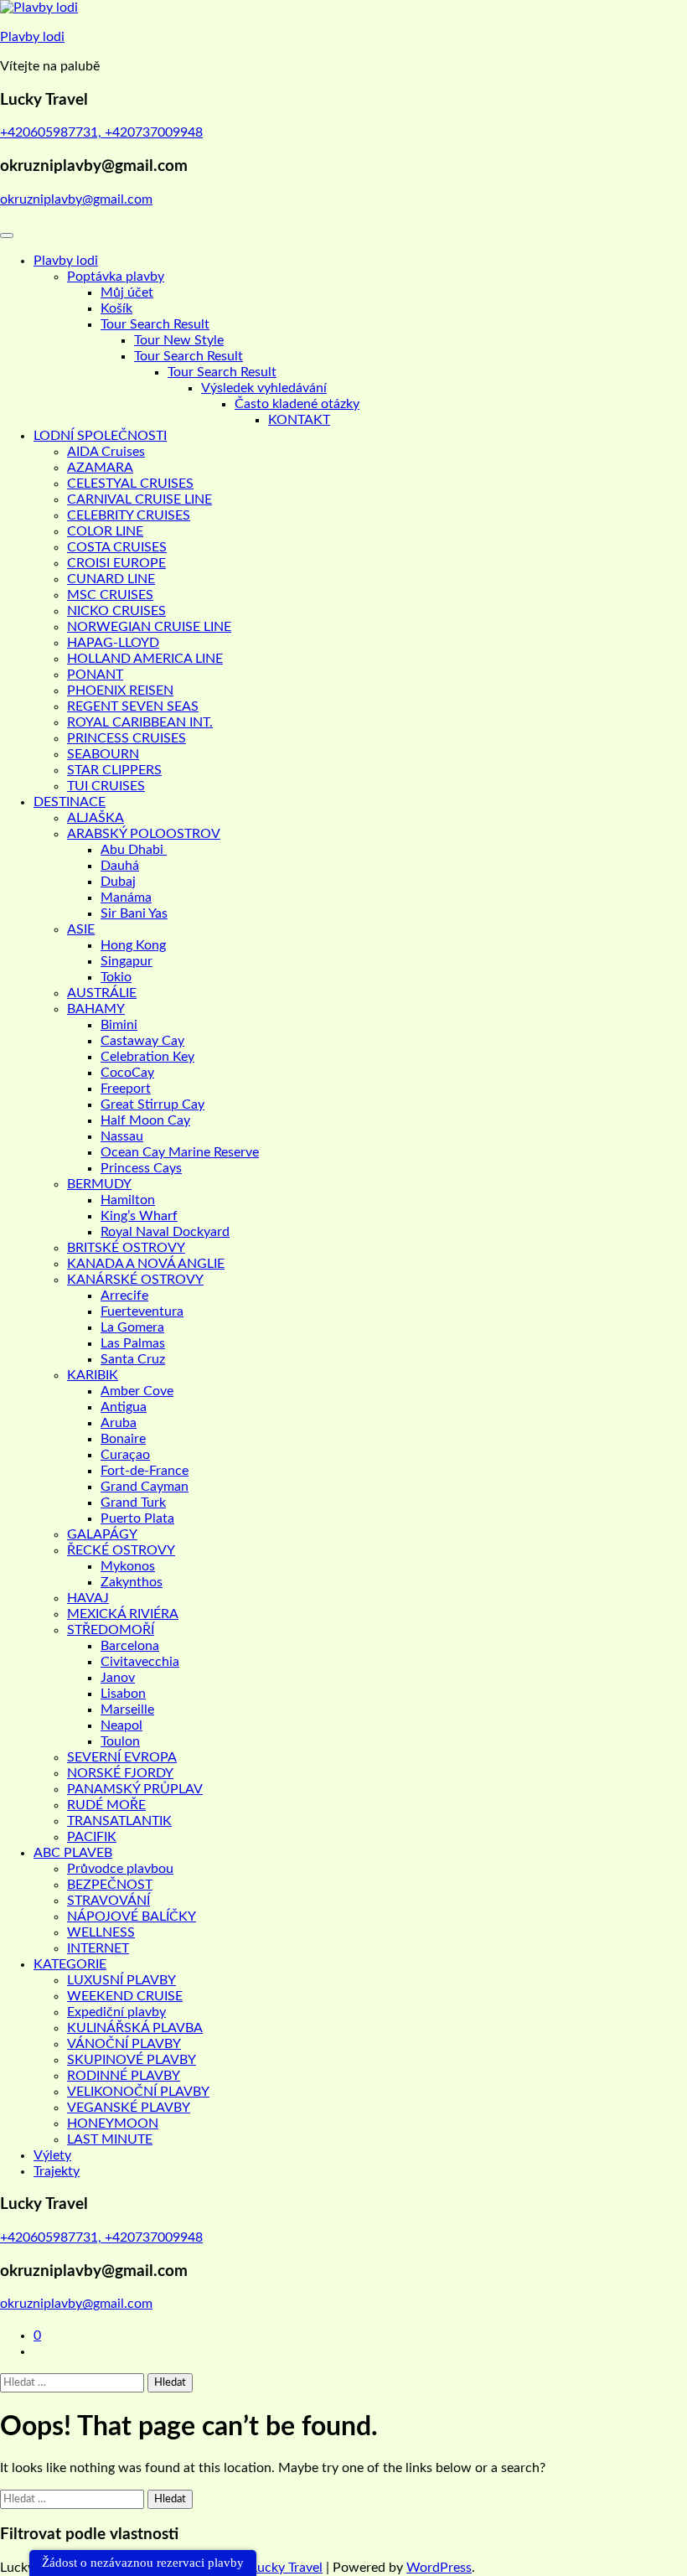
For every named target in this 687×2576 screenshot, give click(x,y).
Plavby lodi (32, 37)
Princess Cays (141, 1168)
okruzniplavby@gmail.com (76, 199)
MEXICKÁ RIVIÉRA (123, 1614)
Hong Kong (133, 945)
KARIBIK (93, 1375)
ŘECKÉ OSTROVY (121, 1550)
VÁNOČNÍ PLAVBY (124, 2044)
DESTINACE (70, 802)
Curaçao (125, 1455)
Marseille (127, 1710)
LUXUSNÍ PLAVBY (121, 1980)
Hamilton (128, 1200)
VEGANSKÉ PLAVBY (129, 2108)
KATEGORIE (70, 1964)
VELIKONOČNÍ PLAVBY (138, 2092)
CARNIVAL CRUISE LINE (139, 499)
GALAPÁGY (102, 1534)
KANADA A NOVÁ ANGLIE (146, 1264)
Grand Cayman (145, 1487)
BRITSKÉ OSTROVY (126, 1248)
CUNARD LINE (111, 579)
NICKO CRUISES (116, 611)
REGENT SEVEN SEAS (133, 706)
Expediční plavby (116, 2012)
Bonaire (123, 1439)
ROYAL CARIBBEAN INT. (140, 722)
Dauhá (120, 866)
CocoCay (127, 1073)
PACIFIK (92, 1837)
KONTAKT (299, 420)
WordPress (439, 2568)
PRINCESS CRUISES (127, 738)
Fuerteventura (142, 1311)
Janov (118, 1678)
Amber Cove (137, 1391)
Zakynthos (132, 1582)
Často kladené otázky (297, 404)
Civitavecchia (140, 1662)
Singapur (127, 961)
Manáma (126, 897)
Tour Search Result (155, 324)
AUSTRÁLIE (102, 993)
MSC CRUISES (110, 595)
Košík (116, 308)
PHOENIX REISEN (120, 691)
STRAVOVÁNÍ (108, 1901)
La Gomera (132, 1327)
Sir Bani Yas (134, 913)
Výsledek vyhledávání (264, 388)
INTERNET (98, 1948)
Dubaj (118, 882)
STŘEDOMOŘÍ (111, 1630)
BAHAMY (96, 1009)
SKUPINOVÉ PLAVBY (132, 2060)
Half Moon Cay (145, 1120)
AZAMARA (100, 468)
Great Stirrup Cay (152, 1104)
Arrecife (124, 1296)
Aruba (119, 1423)
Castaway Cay (142, 1041)
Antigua (124, 1407)
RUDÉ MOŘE (106, 1805)
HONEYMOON (113, 2123)
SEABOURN (103, 754)
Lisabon (123, 1694)
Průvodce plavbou (120, 1869)
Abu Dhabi (134, 850)
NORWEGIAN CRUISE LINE (149, 627)
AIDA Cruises (106, 452)
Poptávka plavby (116, 277)
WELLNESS (101, 1932)
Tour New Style (179, 340)
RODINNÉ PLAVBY (124, 2076)
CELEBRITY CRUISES (129, 515)
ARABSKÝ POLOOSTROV (144, 834)
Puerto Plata (137, 1518)
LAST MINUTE (110, 2139)
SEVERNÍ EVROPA (122, 1757)
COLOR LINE (105, 531)
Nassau (122, 1136)
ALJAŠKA (96, 818)
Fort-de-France (145, 1471)
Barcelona (130, 1646)
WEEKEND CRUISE (125, 1996)
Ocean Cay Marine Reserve (180, 1152)
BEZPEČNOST (110, 1885)
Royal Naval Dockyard (165, 1232)
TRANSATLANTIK (119, 1821)
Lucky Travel (287, 2568)
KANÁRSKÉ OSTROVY (135, 1280)
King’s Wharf (139, 1216)
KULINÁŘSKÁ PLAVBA (135, 2028)
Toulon (120, 1741)
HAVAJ (88, 1598)
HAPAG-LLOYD (113, 643)
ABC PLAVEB (73, 1853)
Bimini (119, 1025)
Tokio (116, 977)
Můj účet (127, 292)
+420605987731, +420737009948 (101, 132)
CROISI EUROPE (116, 563)
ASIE (81, 929)
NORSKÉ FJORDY (120, 1773)
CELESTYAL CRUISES (130, 484)
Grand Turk (133, 1503)
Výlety (52, 2155)
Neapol (121, 1725)
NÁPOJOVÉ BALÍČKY (132, 1916)
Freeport (126, 1089)
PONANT (95, 675)
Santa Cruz (133, 1359)
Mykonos (128, 1566)
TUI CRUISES (106, 786)
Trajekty (57, 2171)
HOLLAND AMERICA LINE (145, 659)
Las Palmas (133, 1343)
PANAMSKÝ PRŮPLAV (135, 1789)
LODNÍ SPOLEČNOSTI (100, 436)
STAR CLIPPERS (114, 770)
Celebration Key (147, 1057)
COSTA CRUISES (117, 547)
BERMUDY (99, 1184)
